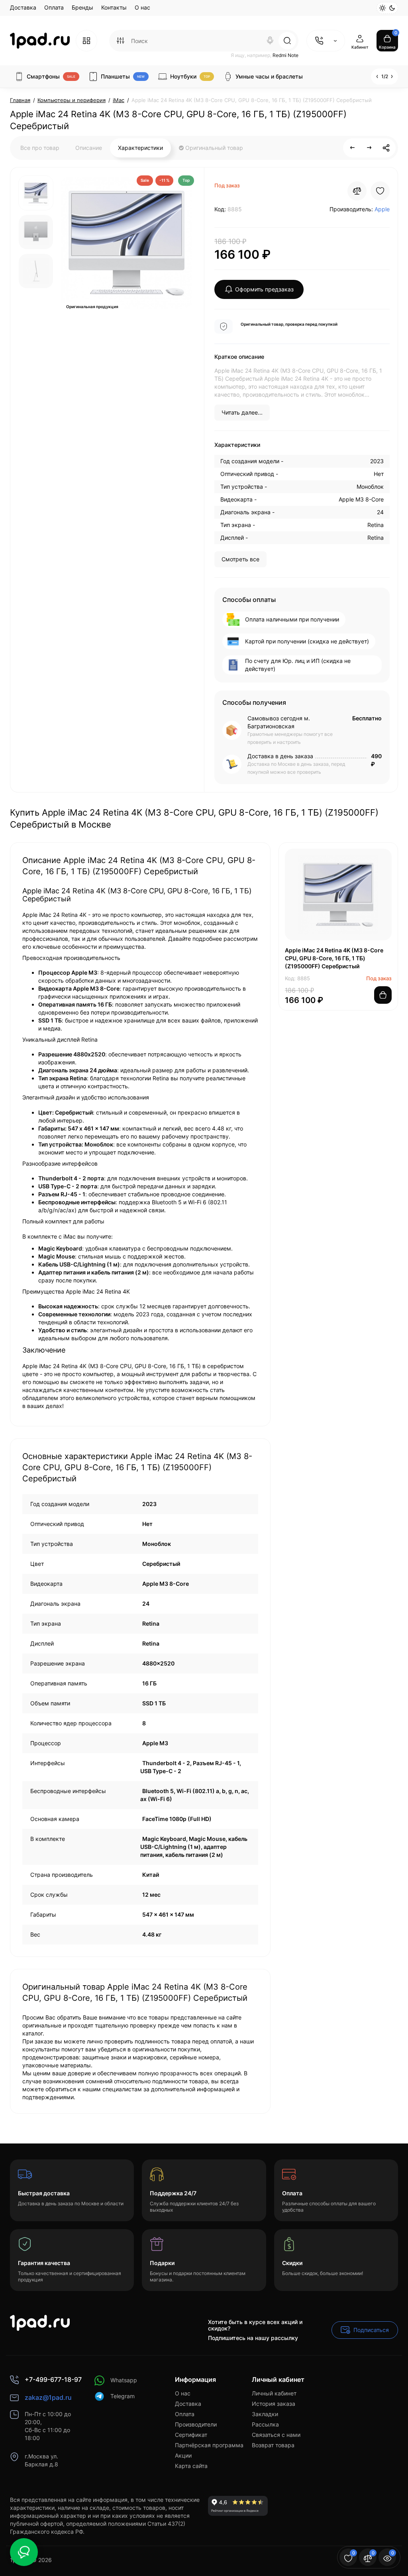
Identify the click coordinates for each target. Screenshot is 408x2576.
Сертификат (191, 2435)
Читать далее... (242, 412)
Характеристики (140, 148)
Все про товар (40, 148)
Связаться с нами (276, 2435)
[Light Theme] (382, 8)
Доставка (23, 7)
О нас (142, 7)
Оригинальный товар (213, 148)
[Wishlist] (380, 191)
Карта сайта (191, 2466)
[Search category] (120, 41)
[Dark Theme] (392, 8)
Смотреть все (240, 559)
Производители (196, 2424)
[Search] (270, 41)
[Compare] (357, 191)
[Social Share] (386, 148)
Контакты (114, 7)
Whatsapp (124, 2380)
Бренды (82, 7)
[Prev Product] (353, 148)
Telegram (123, 2396)
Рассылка (265, 2424)
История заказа (274, 2404)
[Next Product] (369, 148)
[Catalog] (86, 41)
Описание (89, 148)
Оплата (54, 7)
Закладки (265, 2414)
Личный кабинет (274, 2393)
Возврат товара (273, 2445)
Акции (183, 2455)
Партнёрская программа (209, 2445)
